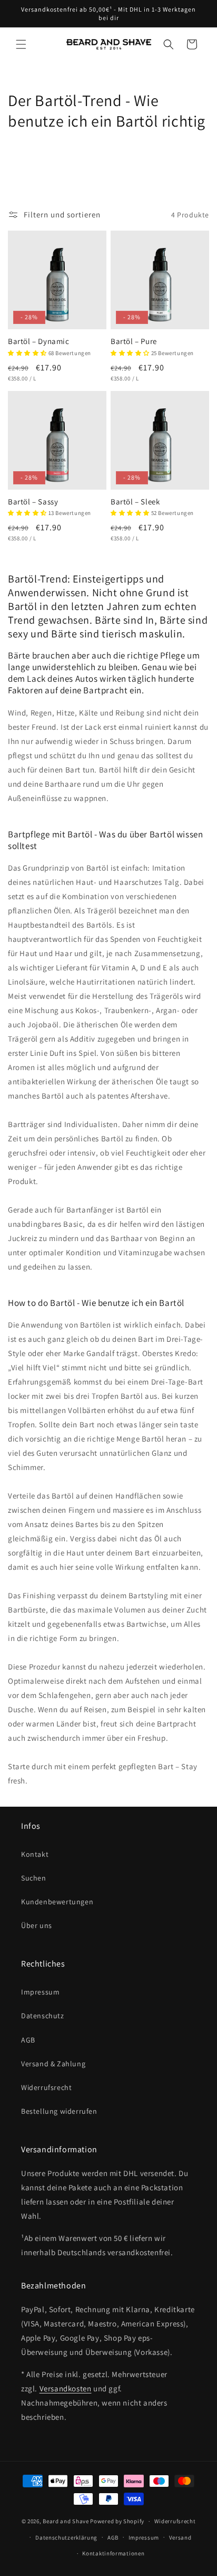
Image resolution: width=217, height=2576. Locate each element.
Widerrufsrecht (46, 2087)
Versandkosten (66, 2388)
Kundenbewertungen (57, 1902)
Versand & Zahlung (53, 2064)
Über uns (37, 1925)
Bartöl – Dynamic (39, 341)
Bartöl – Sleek (135, 502)
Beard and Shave (66, 2521)
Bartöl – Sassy (33, 502)
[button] (21, 44)
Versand (180, 2537)
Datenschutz (43, 2016)
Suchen (34, 1878)
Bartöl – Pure (134, 341)
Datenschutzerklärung (66, 2537)
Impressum (40, 1992)
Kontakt (35, 1854)
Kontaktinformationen (113, 2553)
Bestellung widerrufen (59, 2111)
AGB (28, 2040)
